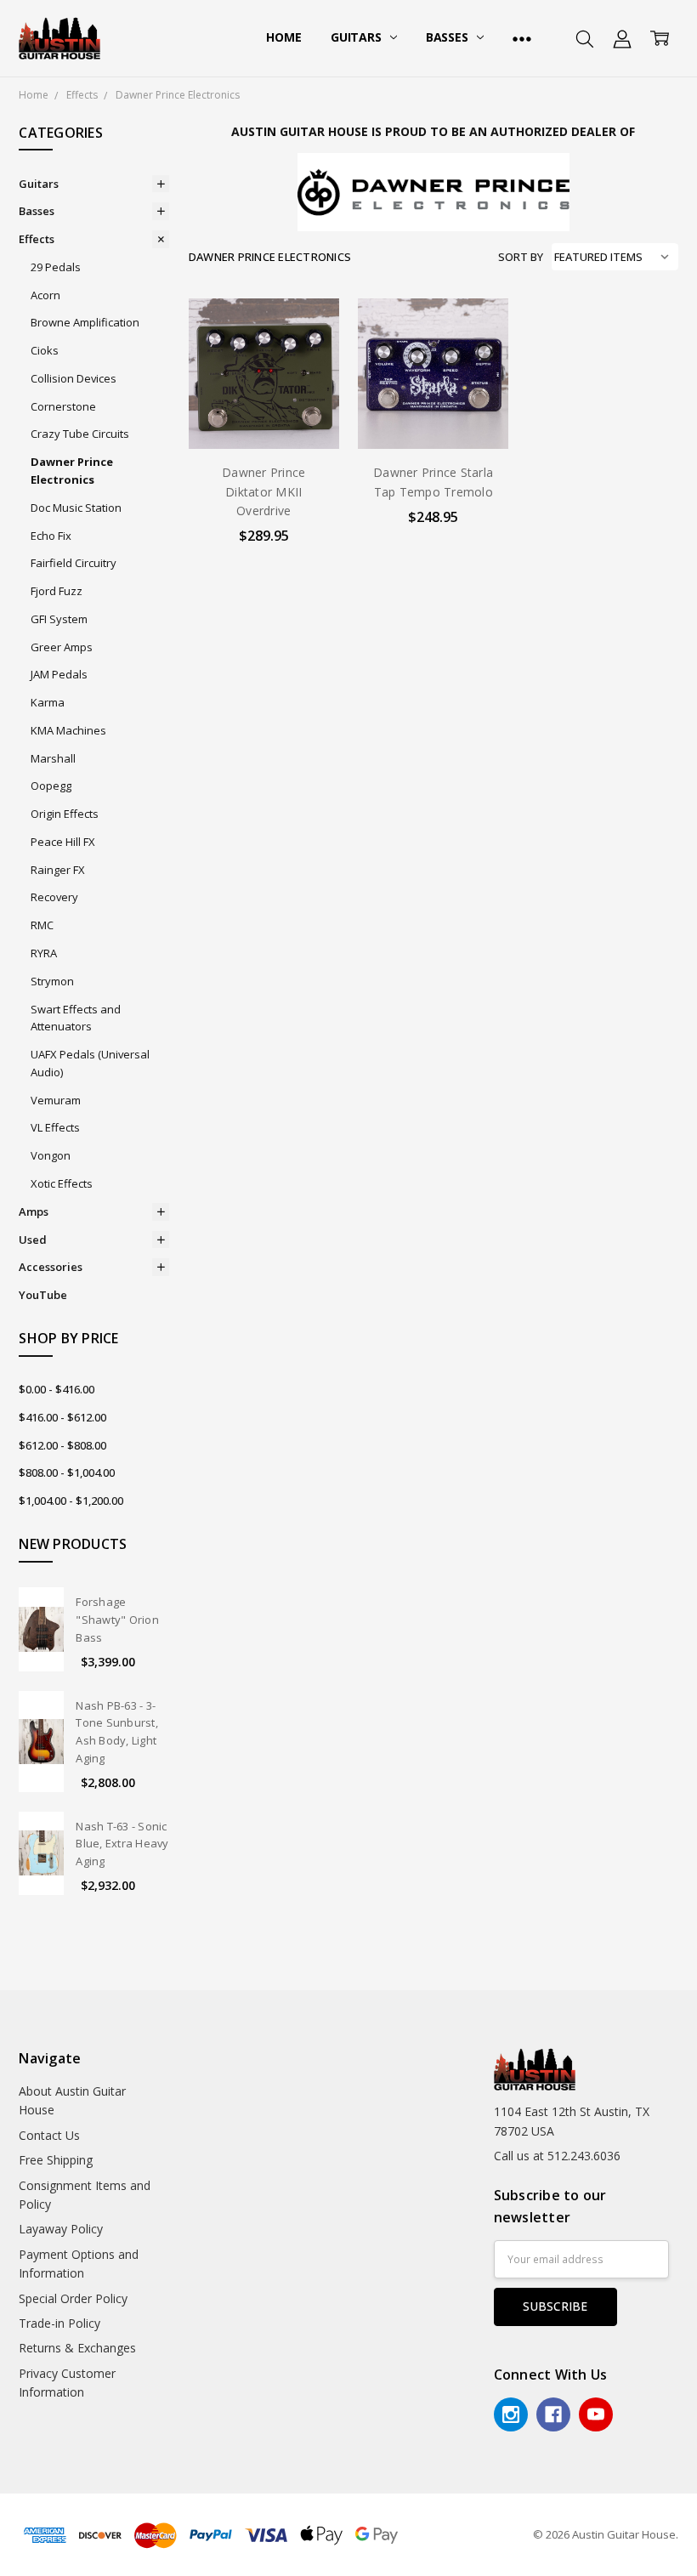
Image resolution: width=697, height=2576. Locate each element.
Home (283, 37)
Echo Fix (51, 536)
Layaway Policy (61, 2229)
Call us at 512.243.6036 (557, 2156)
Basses (449, 37)
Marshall (53, 758)
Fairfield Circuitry (74, 563)
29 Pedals (56, 267)
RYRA (44, 953)
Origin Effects (65, 814)
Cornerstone (63, 406)
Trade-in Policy (59, 2323)
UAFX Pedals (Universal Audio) (90, 1063)
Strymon (52, 981)
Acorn (45, 295)
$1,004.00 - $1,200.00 (71, 1501)
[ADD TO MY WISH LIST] (309, 383)
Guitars (358, 37)
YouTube (43, 1295)
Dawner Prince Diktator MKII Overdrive (263, 491)
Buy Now (264, 414)
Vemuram (56, 1100)
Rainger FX (58, 870)
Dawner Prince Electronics (72, 471)
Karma (48, 702)
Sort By (521, 257)
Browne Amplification (85, 322)
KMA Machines (68, 730)
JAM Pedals (59, 674)
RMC (42, 925)
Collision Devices (74, 378)
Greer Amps (62, 647)
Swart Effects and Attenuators (76, 1018)
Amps (34, 1211)
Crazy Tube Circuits (80, 434)
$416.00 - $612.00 (62, 1417)
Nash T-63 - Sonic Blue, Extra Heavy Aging (122, 1844)
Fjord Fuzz (57, 591)
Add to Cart (264, 376)
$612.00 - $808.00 (62, 1445)
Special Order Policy (73, 2298)
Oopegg (51, 786)
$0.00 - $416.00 (57, 1389)
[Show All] (522, 38)
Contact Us (49, 2135)
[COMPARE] (309, 356)
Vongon (51, 1155)
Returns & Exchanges (77, 2348)
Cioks (45, 350)
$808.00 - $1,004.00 (67, 1472)
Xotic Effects (62, 1183)
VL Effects (55, 1127)
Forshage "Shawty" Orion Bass (117, 1620)
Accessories (51, 1267)
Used (33, 1240)
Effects (37, 239)
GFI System (59, 619)
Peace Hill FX (63, 842)
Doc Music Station (76, 508)
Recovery (54, 897)
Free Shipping (56, 2160)
